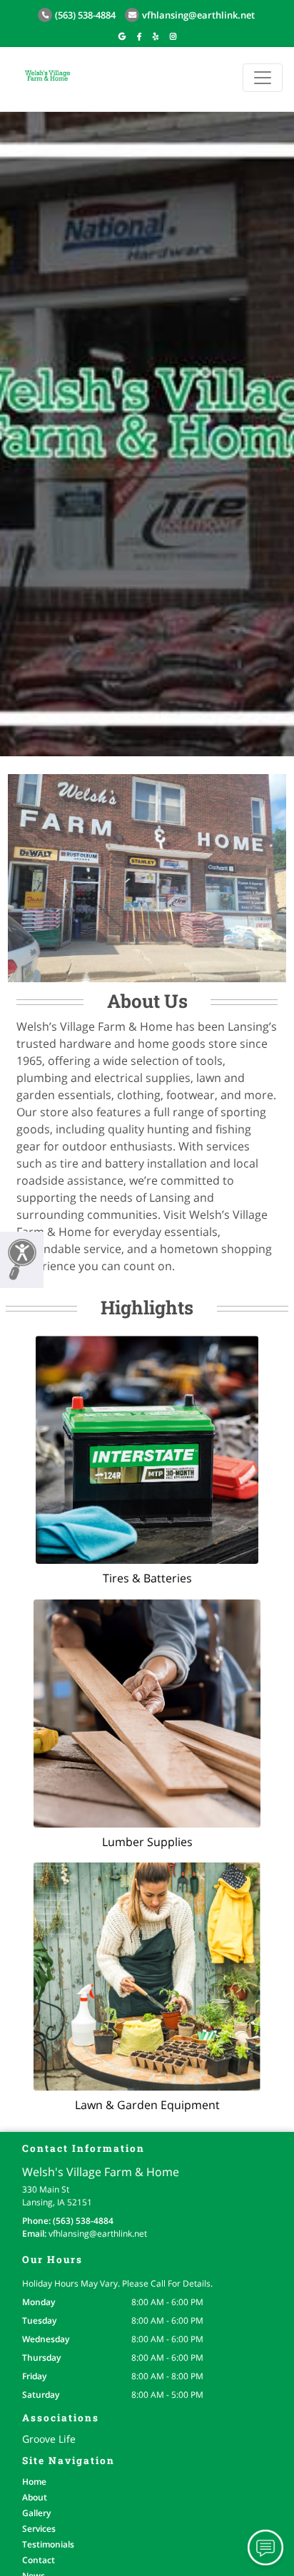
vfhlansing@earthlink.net (198, 15)
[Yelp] (156, 36)
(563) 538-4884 (85, 15)
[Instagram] (173, 36)
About (35, 2497)
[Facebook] (139, 36)
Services (39, 2529)
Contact (39, 2560)
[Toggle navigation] (263, 78)
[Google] (122, 36)
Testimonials (48, 2544)
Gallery (36, 2513)
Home (34, 2482)
